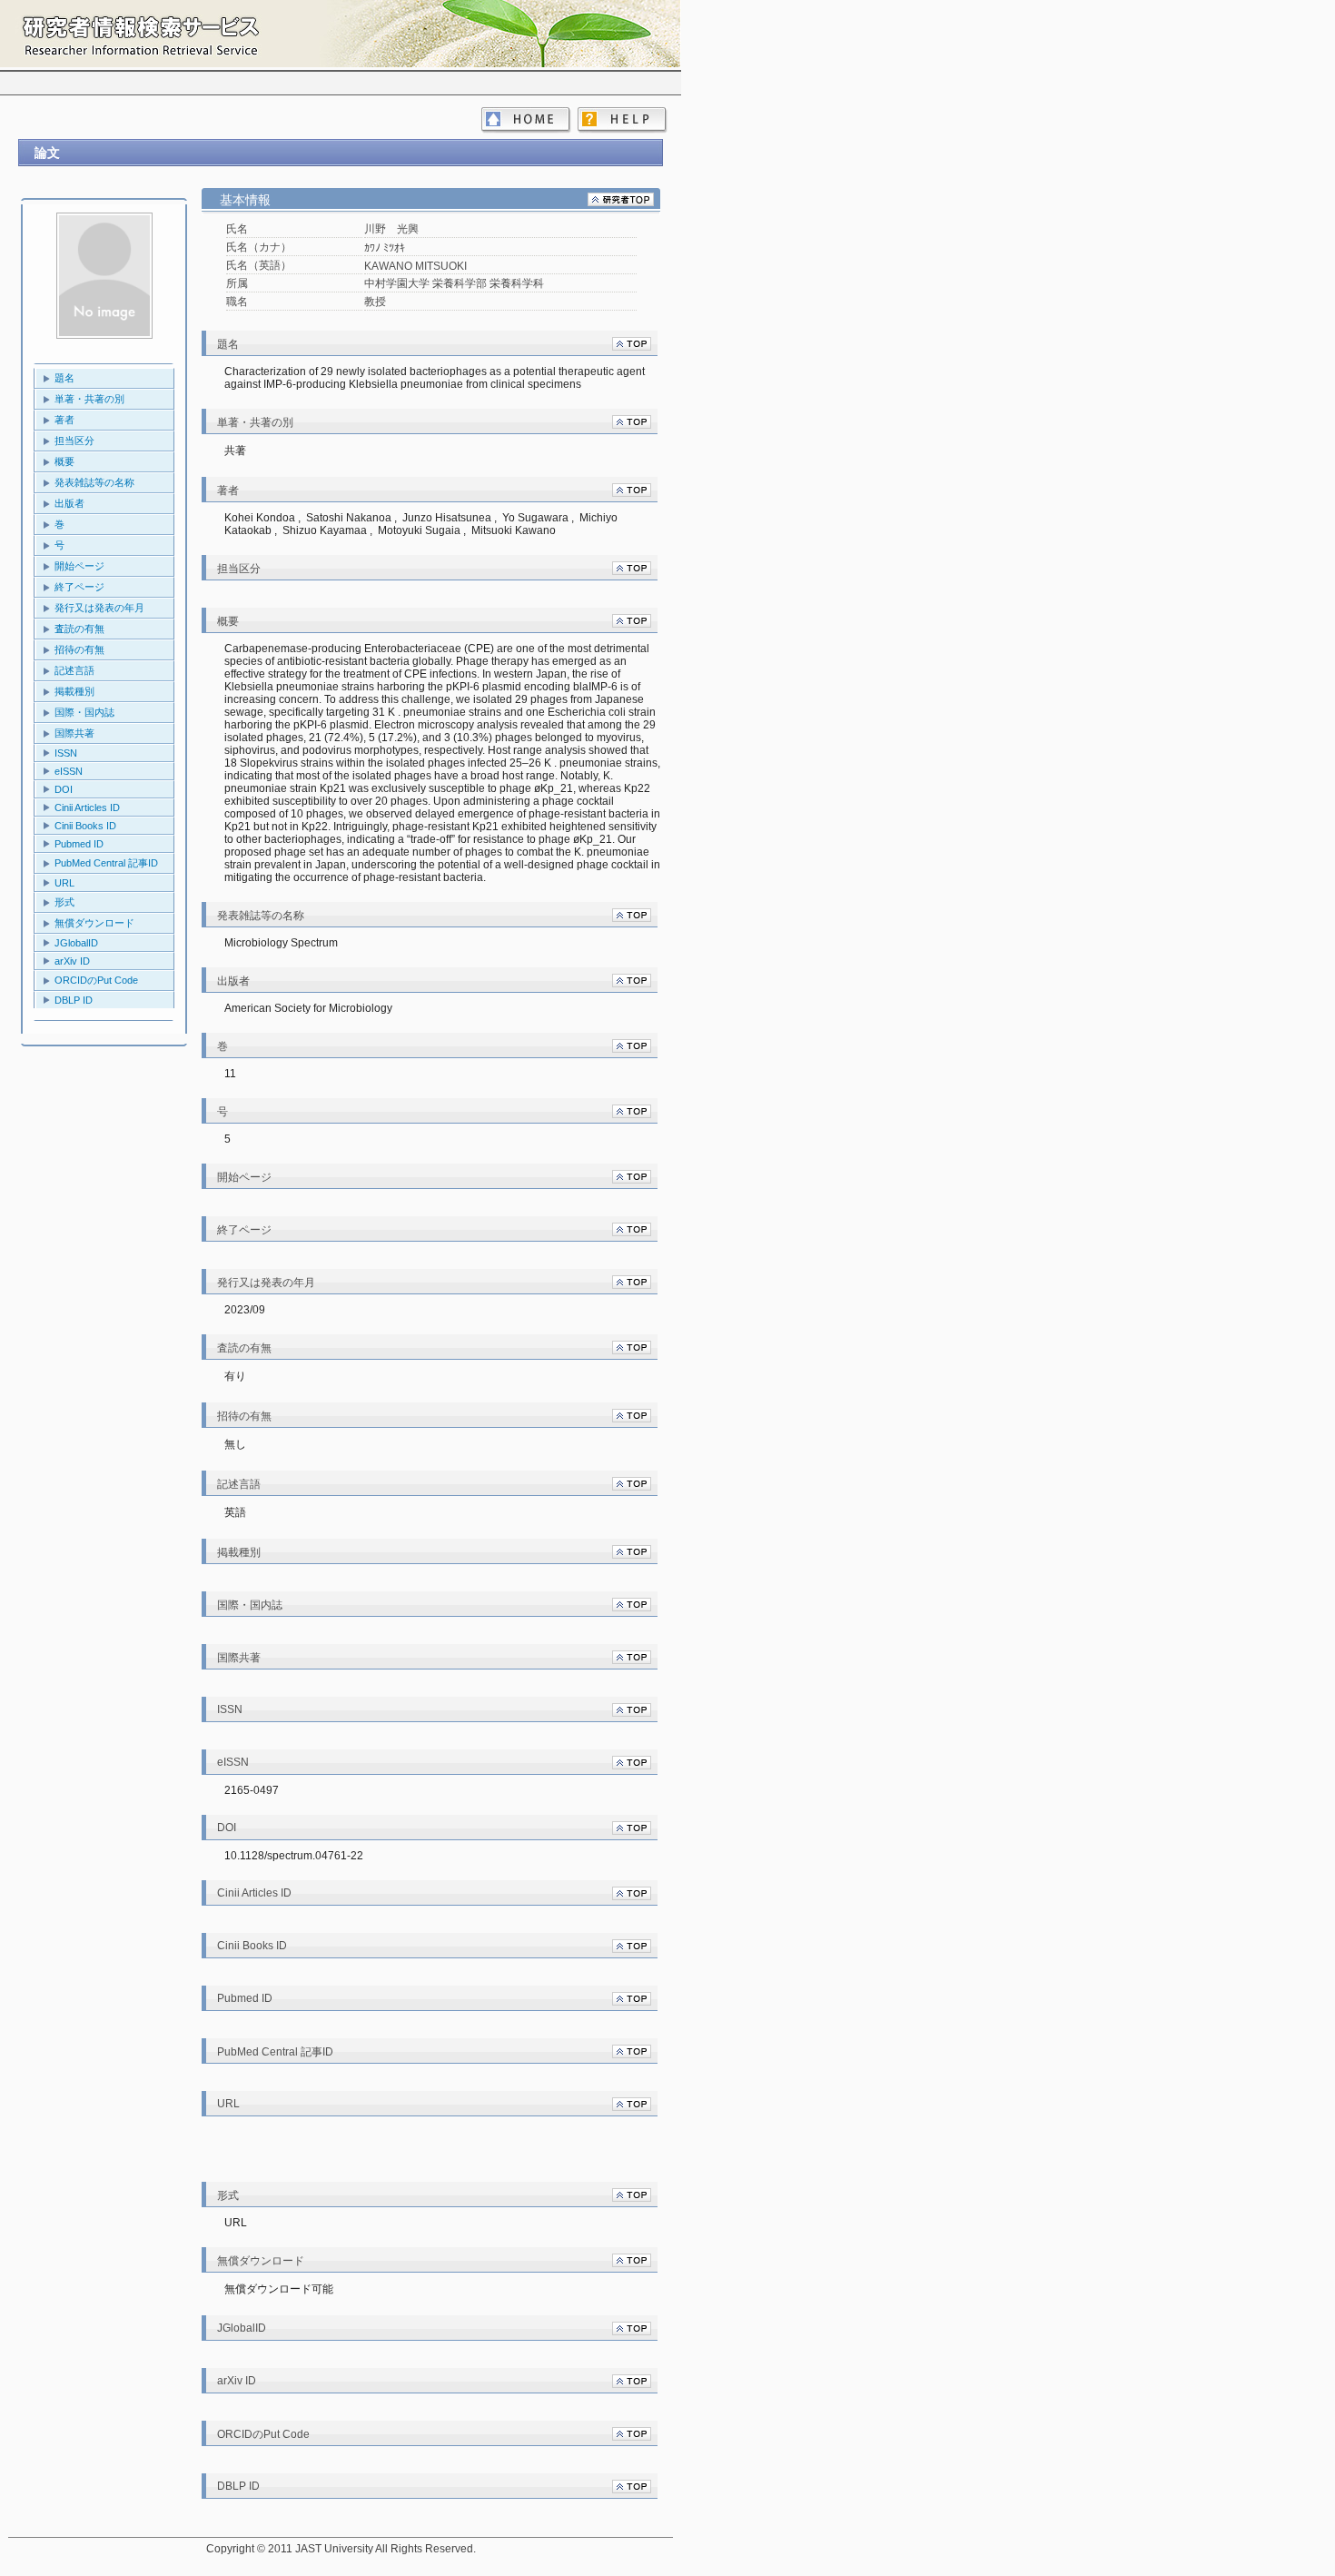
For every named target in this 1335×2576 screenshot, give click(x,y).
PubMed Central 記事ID (106, 863)
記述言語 (74, 670)
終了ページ (79, 587)
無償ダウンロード (94, 923)
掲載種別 (74, 691)
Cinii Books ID (85, 826)
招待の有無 (79, 649)
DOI (64, 789)
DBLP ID (74, 1000)
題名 (64, 378)
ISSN (66, 753)
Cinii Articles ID (87, 807)
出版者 (69, 503)
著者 (64, 420)
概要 (64, 461)
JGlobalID (76, 943)
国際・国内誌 (84, 712)
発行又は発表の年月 (99, 608)
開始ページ (79, 566)
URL (64, 883)
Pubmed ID (79, 844)
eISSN (69, 771)
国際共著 (74, 733)
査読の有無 (79, 629)
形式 (64, 902)
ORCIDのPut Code (96, 980)
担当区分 (74, 441)
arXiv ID (72, 961)
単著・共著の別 (89, 399)
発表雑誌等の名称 (94, 482)
